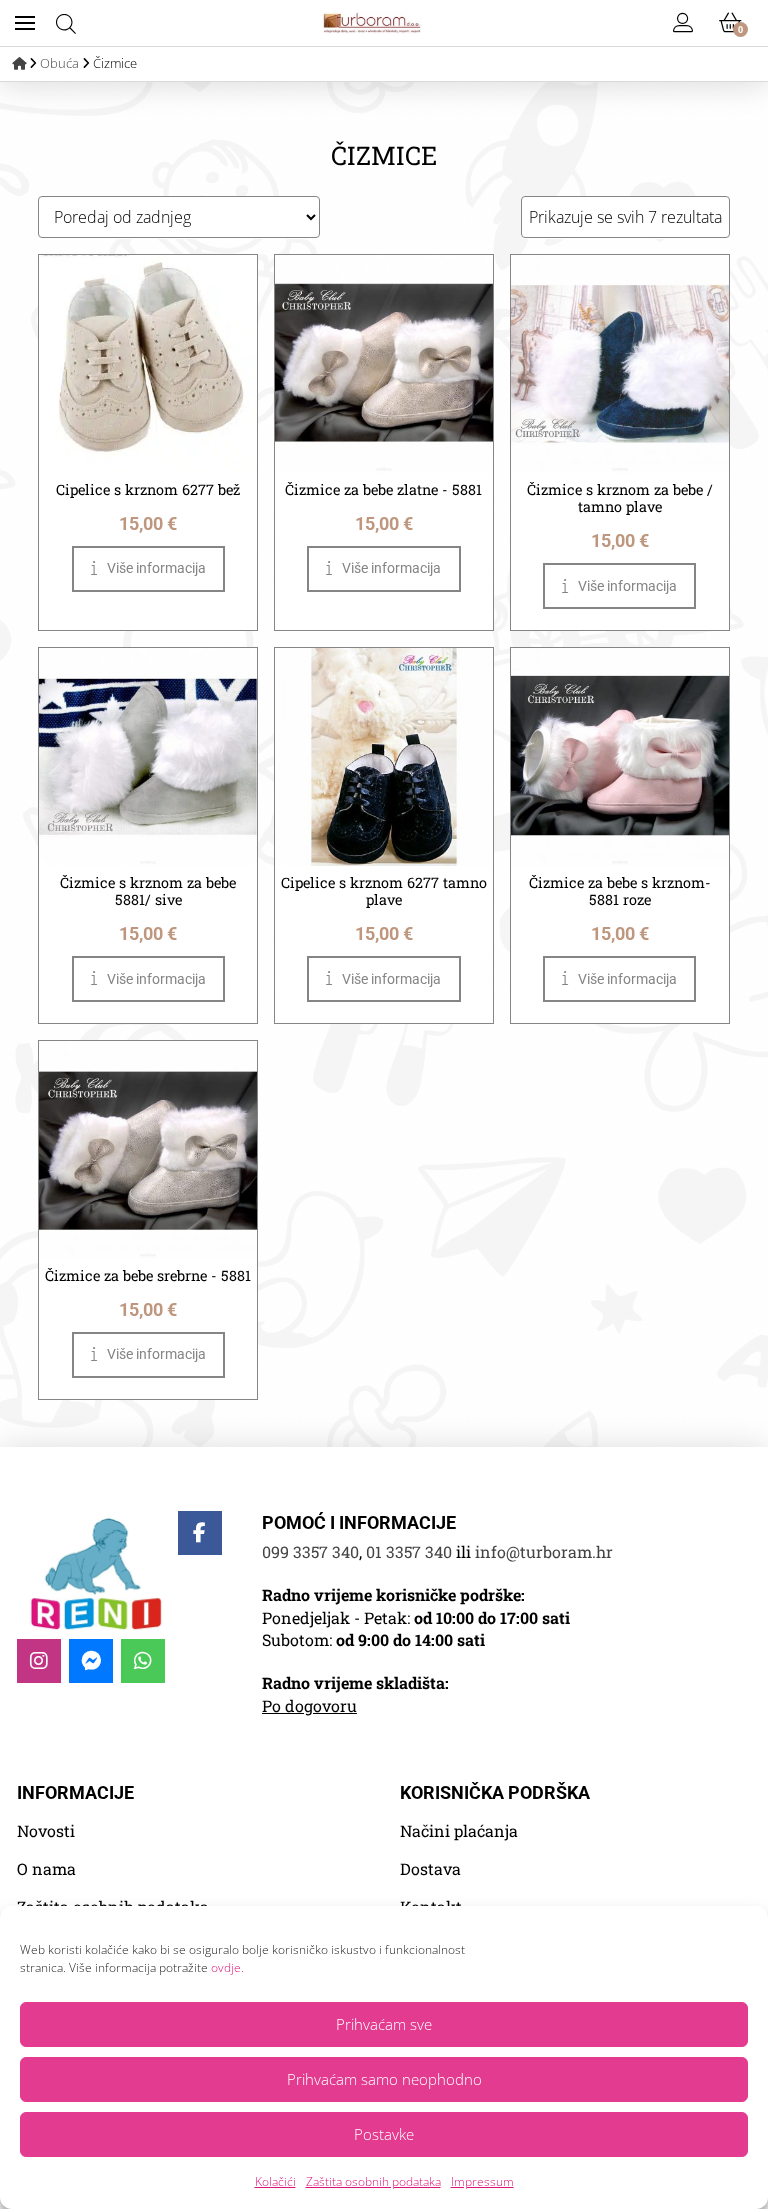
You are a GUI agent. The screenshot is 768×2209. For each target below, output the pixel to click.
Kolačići (275, 2181)
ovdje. (227, 1967)
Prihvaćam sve (384, 2024)
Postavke (384, 2134)
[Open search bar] (66, 23)
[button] (25, 23)
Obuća (59, 63)
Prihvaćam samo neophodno (384, 2079)
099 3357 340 (310, 1551)
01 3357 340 (409, 1551)
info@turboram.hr (544, 1551)
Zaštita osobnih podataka (373, 2181)
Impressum (482, 2181)
